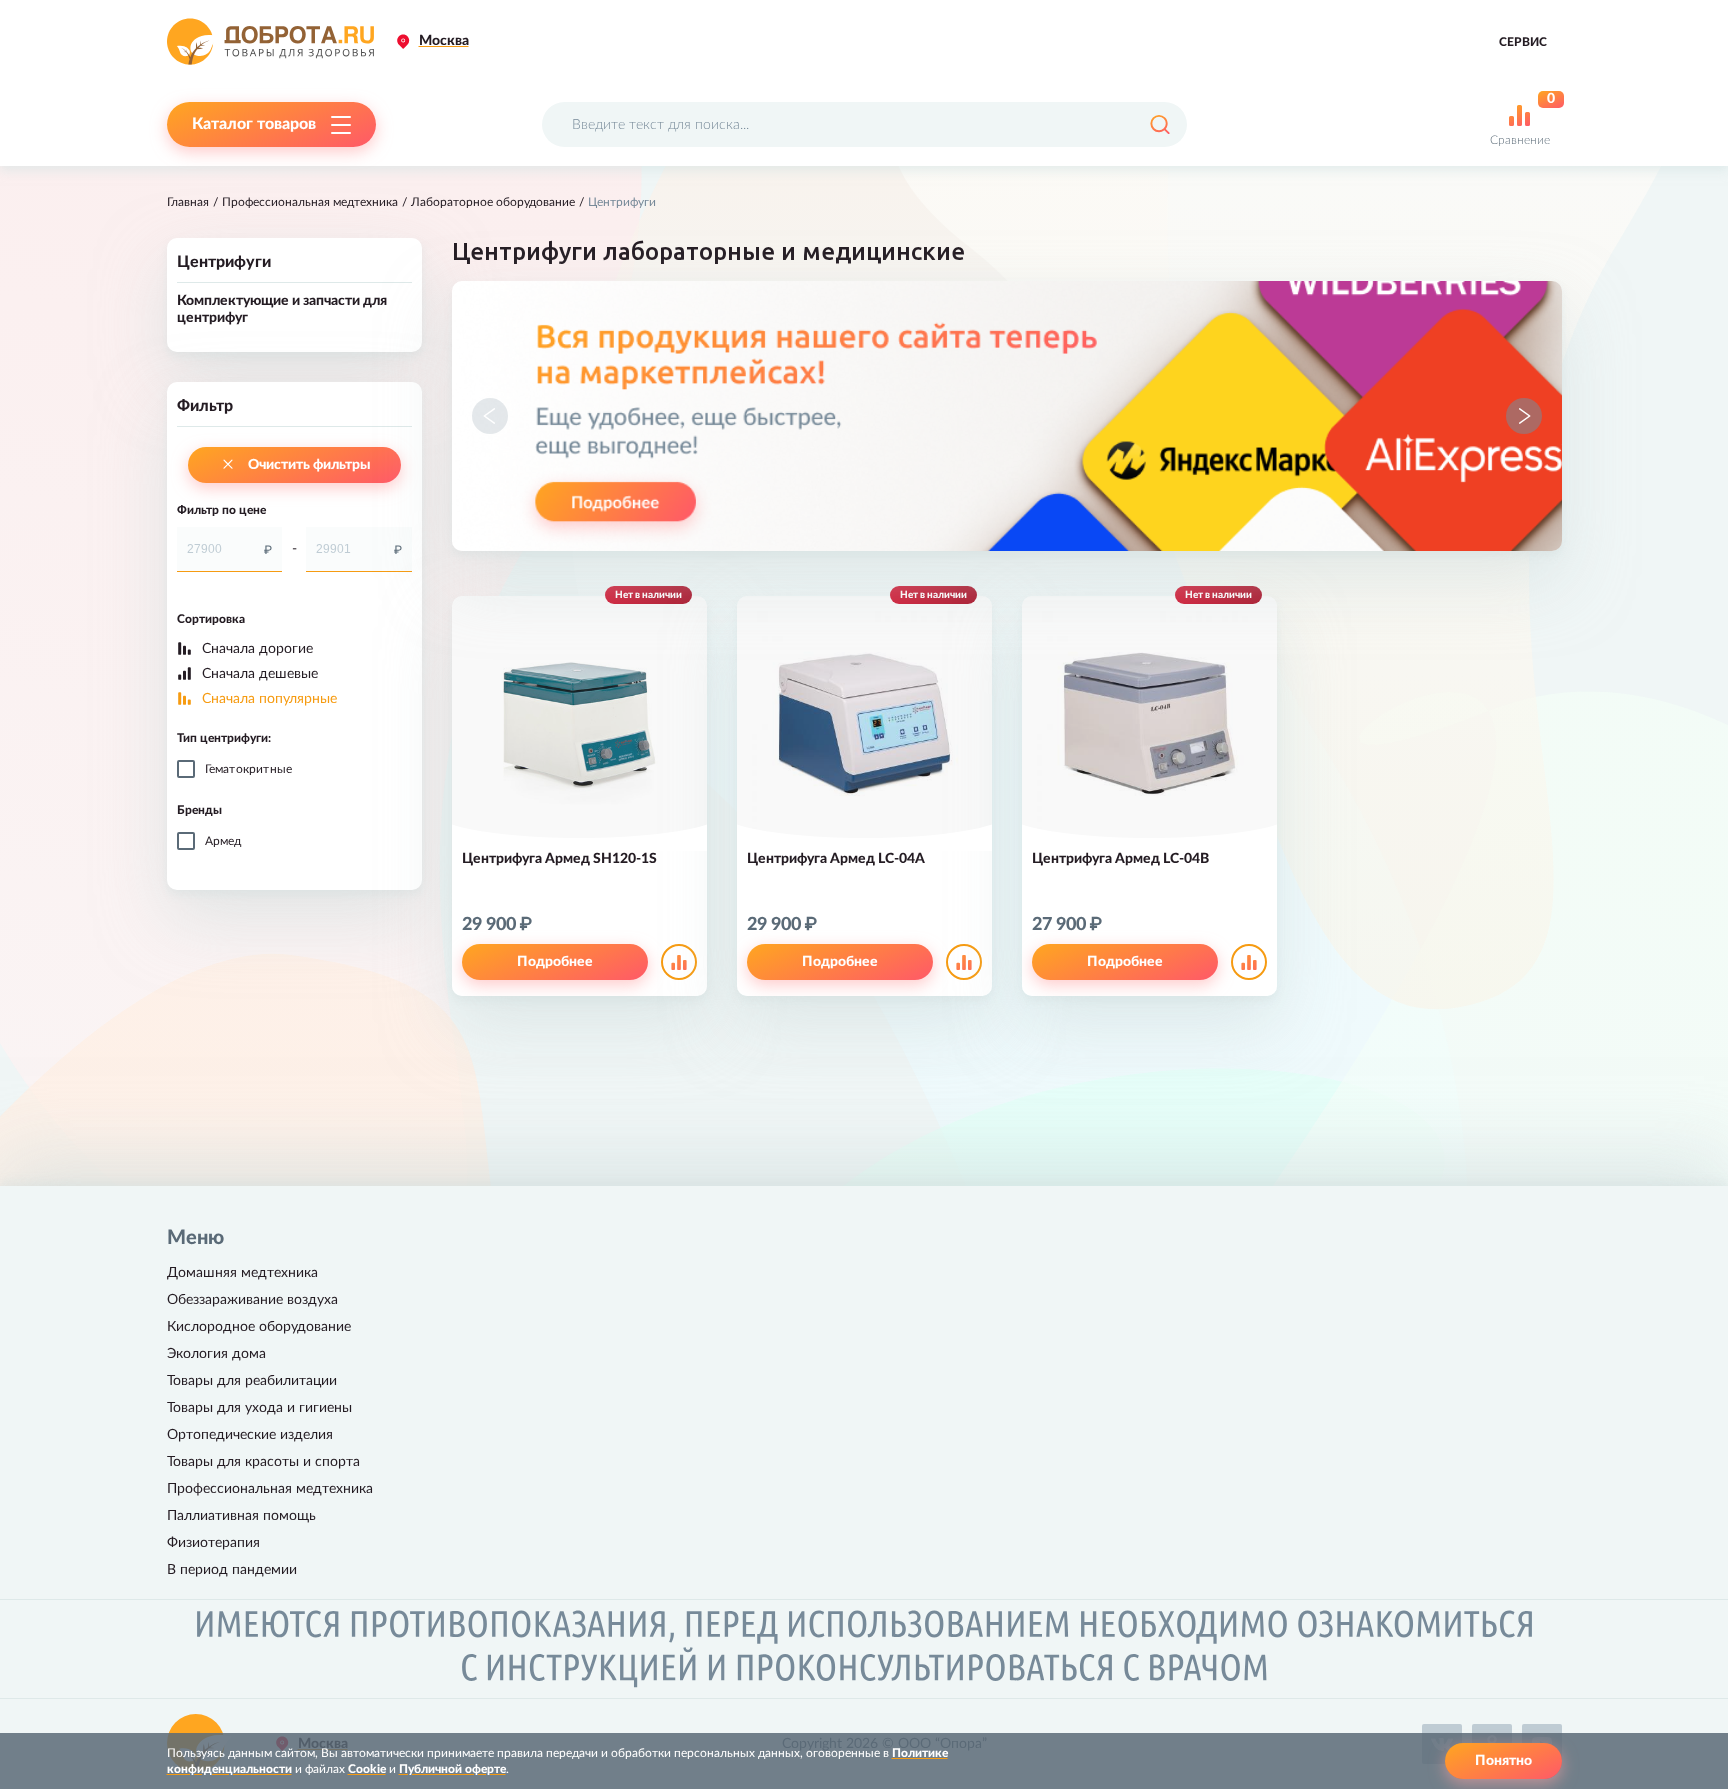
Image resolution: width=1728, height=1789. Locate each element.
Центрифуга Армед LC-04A (836, 859)
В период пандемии (232, 1570)
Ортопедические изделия (250, 1435)
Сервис (1523, 42)
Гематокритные (249, 769)
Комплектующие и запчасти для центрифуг (282, 309)
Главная (188, 202)
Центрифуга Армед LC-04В (1120, 859)
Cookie (367, 1769)
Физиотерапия (213, 1543)
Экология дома (216, 1354)
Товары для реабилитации (252, 1381)
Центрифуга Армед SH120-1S (559, 859)
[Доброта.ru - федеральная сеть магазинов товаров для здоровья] (270, 41)
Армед (223, 841)
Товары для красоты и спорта (263, 1462)
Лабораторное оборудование (493, 202)
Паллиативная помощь (241, 1516)
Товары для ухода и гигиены (259, 1408)
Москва (444, 41)
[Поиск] (1159, 124)
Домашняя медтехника (242, 1273)
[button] (490, 416)
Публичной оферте (452, 1769)
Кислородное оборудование (259, 1327)
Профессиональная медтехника (310, 202)
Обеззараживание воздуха (252, 1300)
